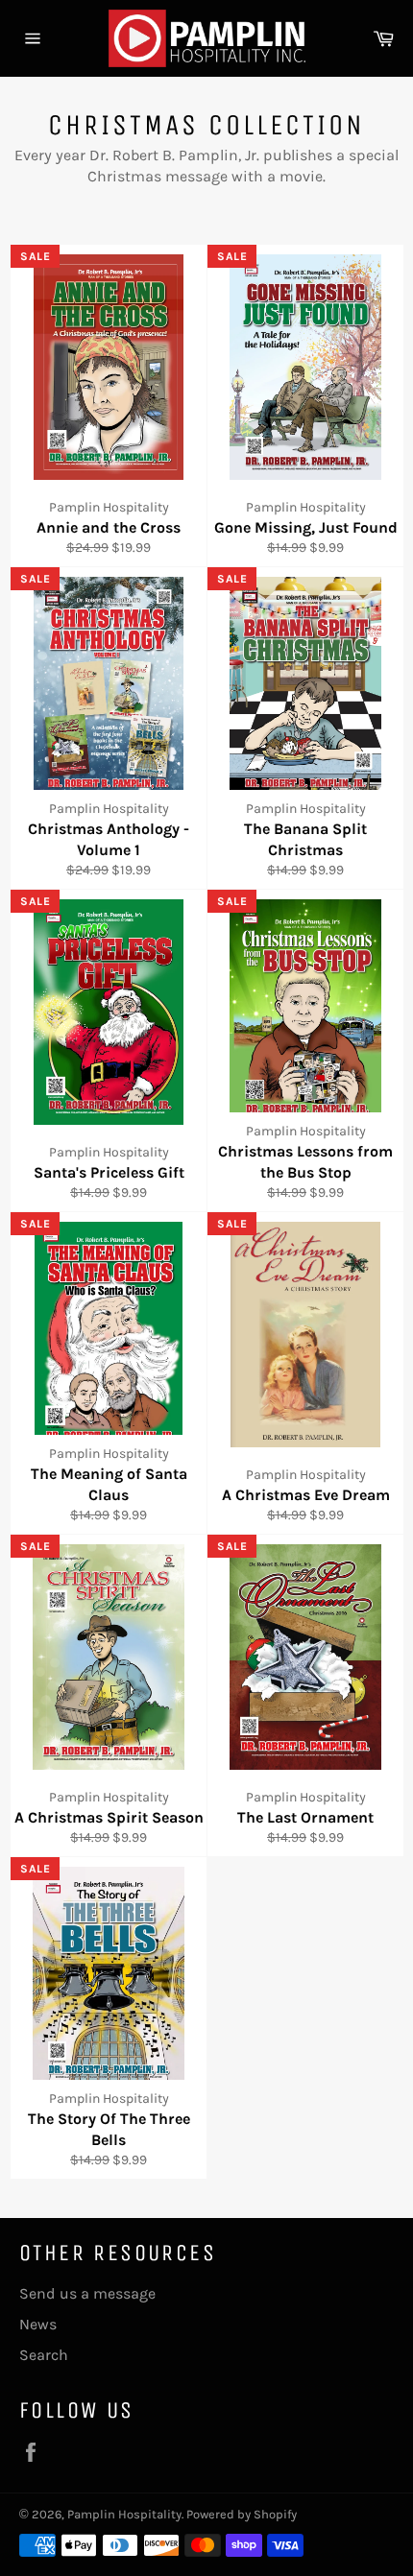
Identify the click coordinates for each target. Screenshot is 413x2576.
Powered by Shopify (242, 2514)
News (38, 2324)
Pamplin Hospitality (124, 2514)
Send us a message (87, 2293)
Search (44, 2355)
